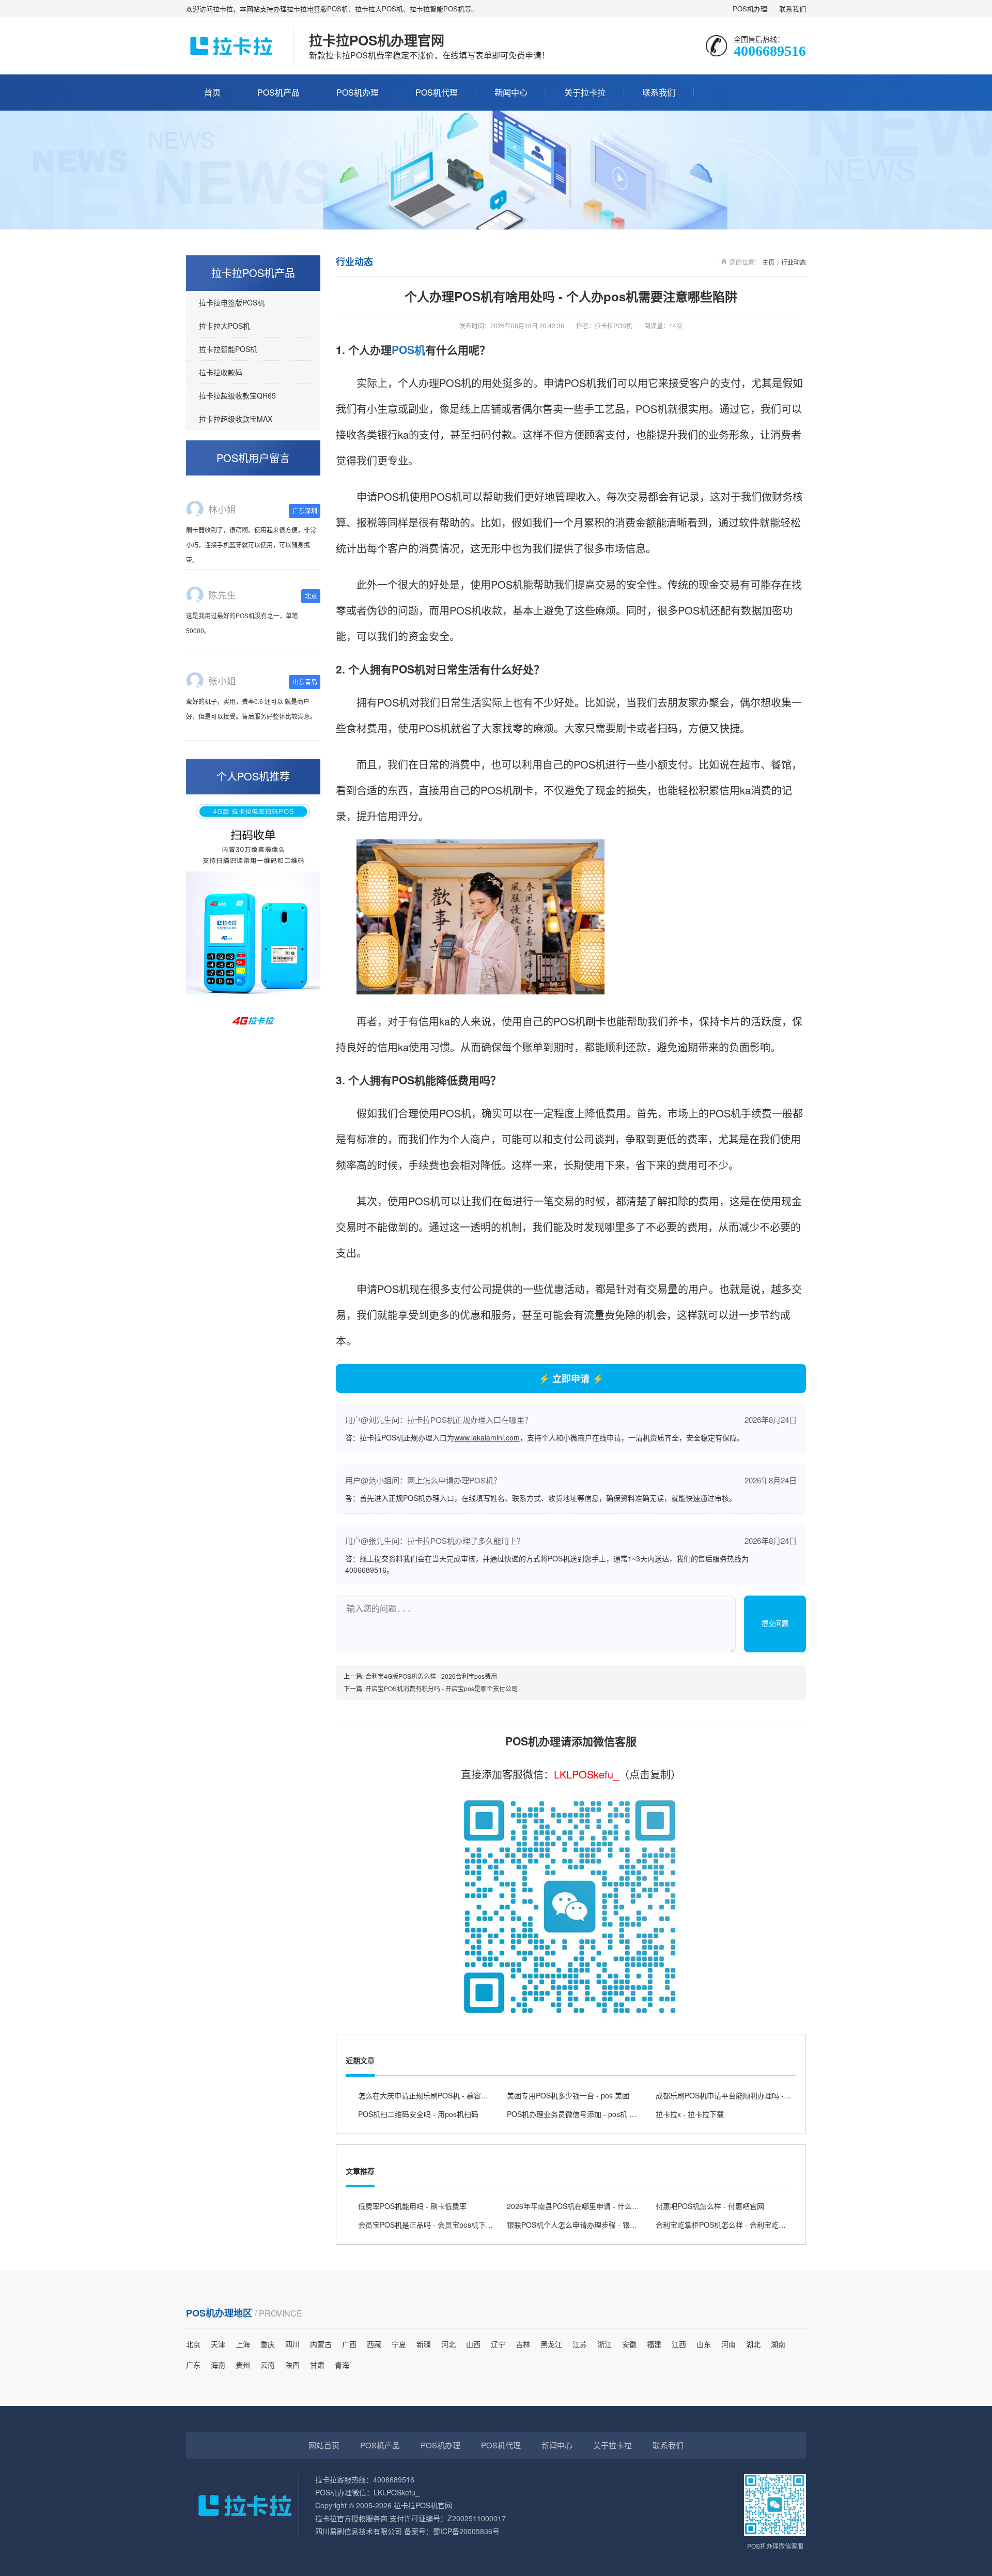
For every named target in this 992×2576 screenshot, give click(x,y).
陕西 (292, 2365)
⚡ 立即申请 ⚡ (571, 1378)
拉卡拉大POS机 (224, 326)
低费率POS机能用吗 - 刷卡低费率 (412, 2206)
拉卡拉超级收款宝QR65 (237, 395)
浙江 (605, 2344)
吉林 (523, 2344)
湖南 (778, 2344)
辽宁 (498, 2344)
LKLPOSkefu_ (586, 1774)
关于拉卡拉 (585, 92)
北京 (193, 2344)
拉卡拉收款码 (221, 372)
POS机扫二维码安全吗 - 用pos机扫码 (418, 2114)
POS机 (408, 349)
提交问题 (775, 1624)
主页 (768, 262)
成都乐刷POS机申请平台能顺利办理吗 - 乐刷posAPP (741, 2095)
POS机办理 (750, 9)
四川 (292, 2344)
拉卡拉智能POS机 (228, 349)
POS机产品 (278, 92)
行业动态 (794, 262)
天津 (218, 2344)
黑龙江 (551, 2344)
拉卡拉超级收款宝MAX (236, 419)
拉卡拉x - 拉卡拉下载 (690, 2114)
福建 (654, 2344)
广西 (349, 2344)
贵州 (243, 2365)
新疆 (424, 2344)
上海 (243, 2344)
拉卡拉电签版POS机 (232, 302)
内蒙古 (321, 2344)
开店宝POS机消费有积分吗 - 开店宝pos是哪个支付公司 (441, 1688)
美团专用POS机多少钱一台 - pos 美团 (568, 2095)
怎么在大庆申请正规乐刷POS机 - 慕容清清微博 (434, 2095)
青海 (342, 2365)
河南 (729, 2344)
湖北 (753, 2344)
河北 (448, 2344)
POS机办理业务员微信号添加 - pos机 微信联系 (583, 2114)
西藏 (374, 2344)
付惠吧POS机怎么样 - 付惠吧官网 (710, 2206)
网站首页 (324, 2445)
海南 (218, 2365)
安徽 (629, 2344)
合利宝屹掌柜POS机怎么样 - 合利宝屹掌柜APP (731, 2225)
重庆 (268, 2344)
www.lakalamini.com (487, 1437)
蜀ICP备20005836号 (466, 2531)
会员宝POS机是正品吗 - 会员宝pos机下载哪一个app (443, 2225)
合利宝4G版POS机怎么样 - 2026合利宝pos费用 (431, 1676)
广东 (193, 2365)
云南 (268, 2365)
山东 (704, 2344)
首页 (212, 92)
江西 (679, 2344)
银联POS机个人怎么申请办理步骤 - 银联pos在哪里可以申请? (605, 2225)
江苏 (580, 2344)
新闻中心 (511, 92)
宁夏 (399, 2344)
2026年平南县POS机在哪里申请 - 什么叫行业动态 (587, 2206)
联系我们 (793, 9)
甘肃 (317, 2365)
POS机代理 (437, 92)
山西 (473, 2344)
